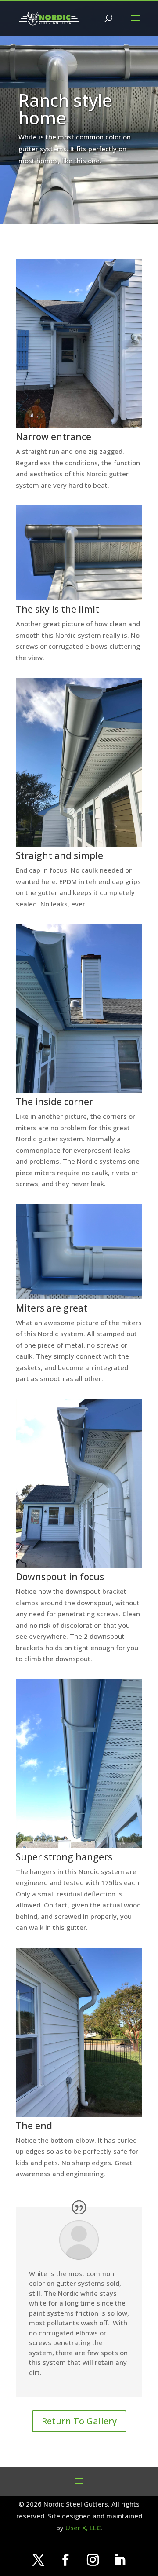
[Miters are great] (79, 1297)
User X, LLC (83, 2528)
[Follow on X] (38, 2560)
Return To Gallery (79, 2421)
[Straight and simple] (79, 844)
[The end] (79, 2114)
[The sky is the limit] (79, 598)
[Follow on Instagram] (93, 2560)
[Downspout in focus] (79, 1565)
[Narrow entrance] (79, 425)
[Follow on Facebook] (65, 2560)
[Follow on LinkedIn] (120, 2560)
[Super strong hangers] (79, 1845)
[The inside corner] (79, 1090)
